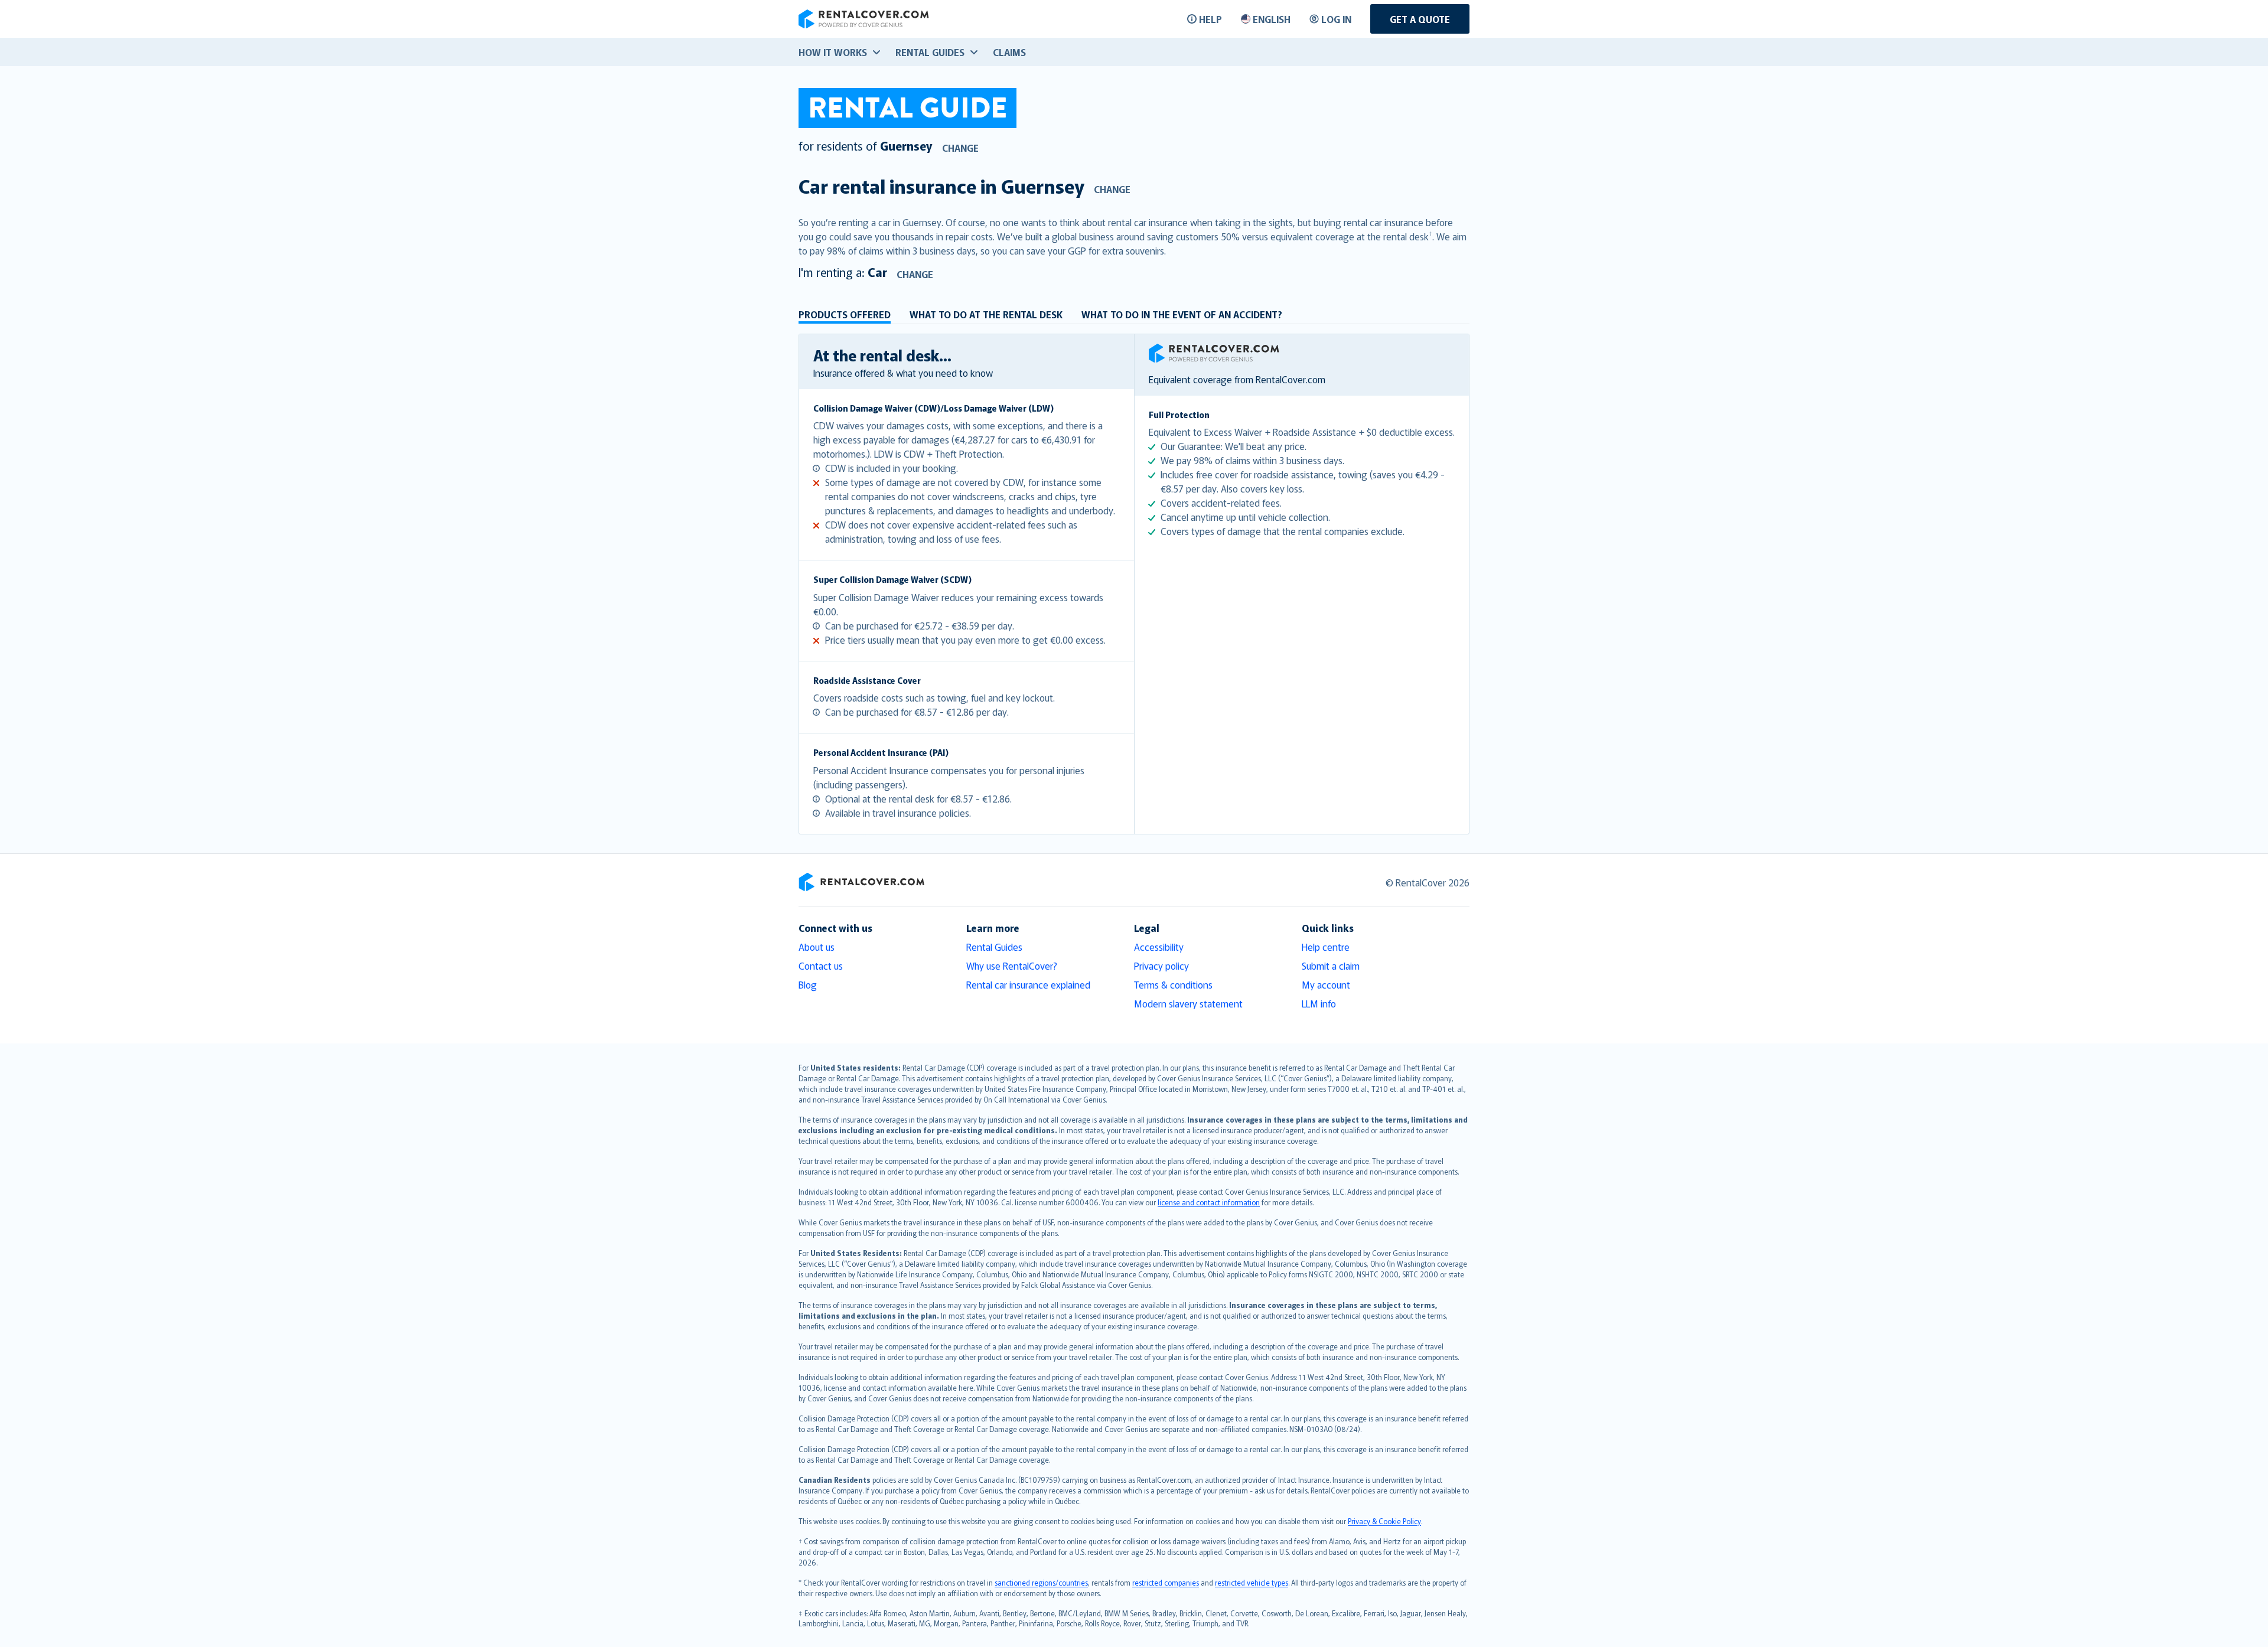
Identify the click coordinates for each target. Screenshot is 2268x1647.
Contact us (821, 966)
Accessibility (1159, 947)
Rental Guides (994, 947)
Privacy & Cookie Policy (1384, 1521)
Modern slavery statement (1188, 1003)
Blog (808, 984)
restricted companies (1166, 1582)
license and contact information (1209, 1202)
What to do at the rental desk (986, 314)
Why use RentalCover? (1012, 966)
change (960, 148)
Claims (1009, 52)
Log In (1336, 19)
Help (1210, 19)
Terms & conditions (1173, 984)
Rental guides (930, 52)
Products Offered (845, 314)
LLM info (1319, 1003)
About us (817, 947)
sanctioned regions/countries (1041, 1582)
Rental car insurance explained (1028, 984)
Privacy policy (1161, 966)
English (1272, 19)
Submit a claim (1331, 966)
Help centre (1326, 947)
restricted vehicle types (1252, 1582)
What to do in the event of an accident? (1182, 314)
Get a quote (1420, 19)
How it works (833, 52)
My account (1326, 984)
